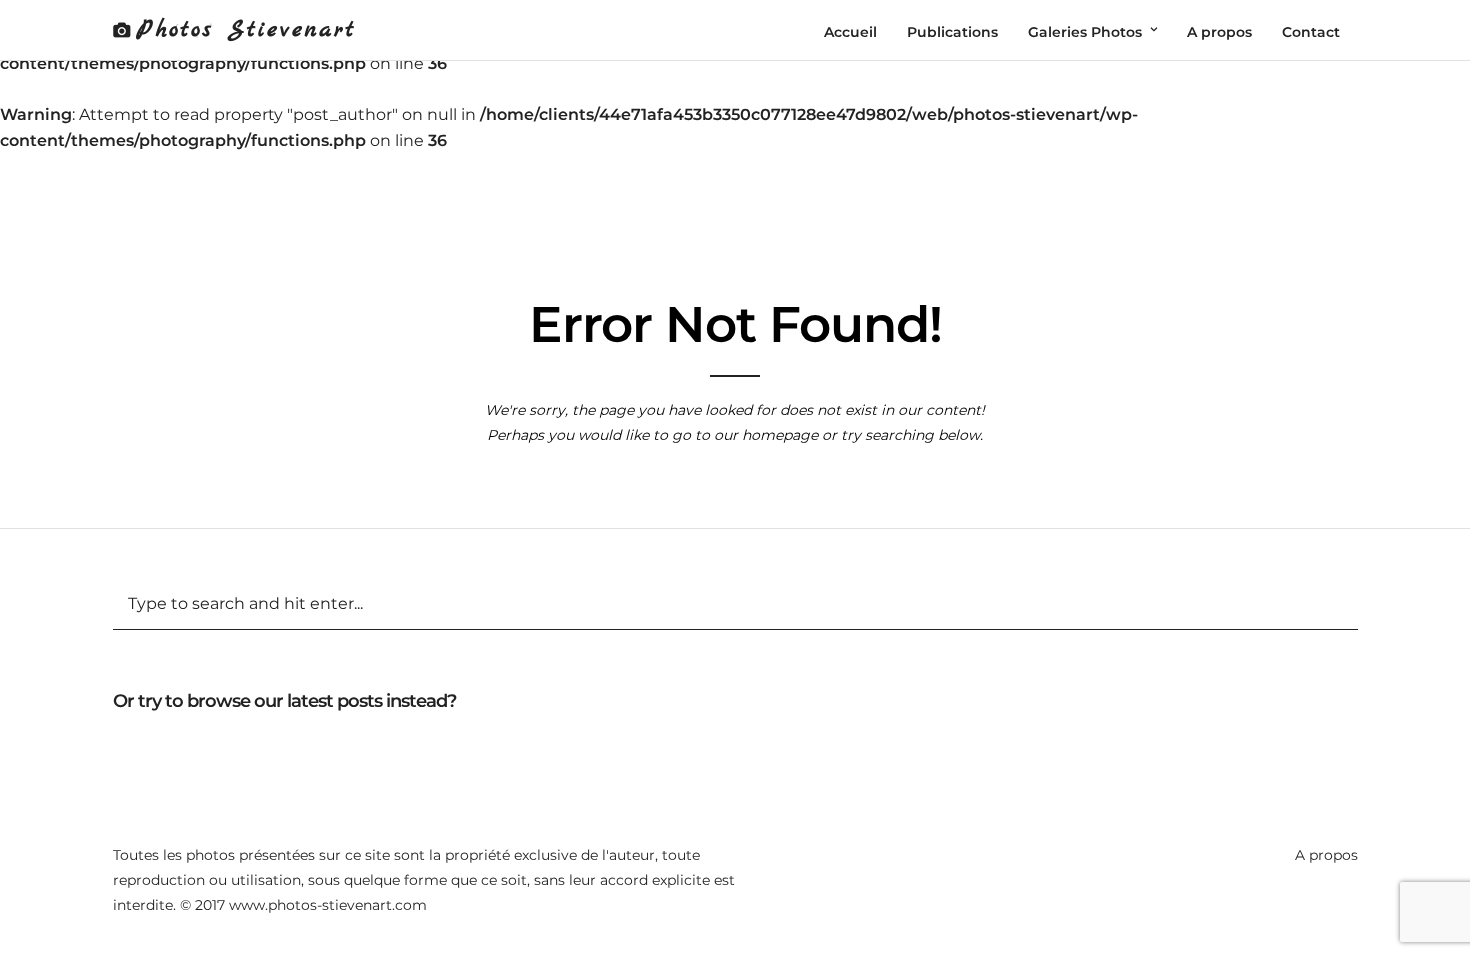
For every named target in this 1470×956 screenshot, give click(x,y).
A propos (1326, 855)
